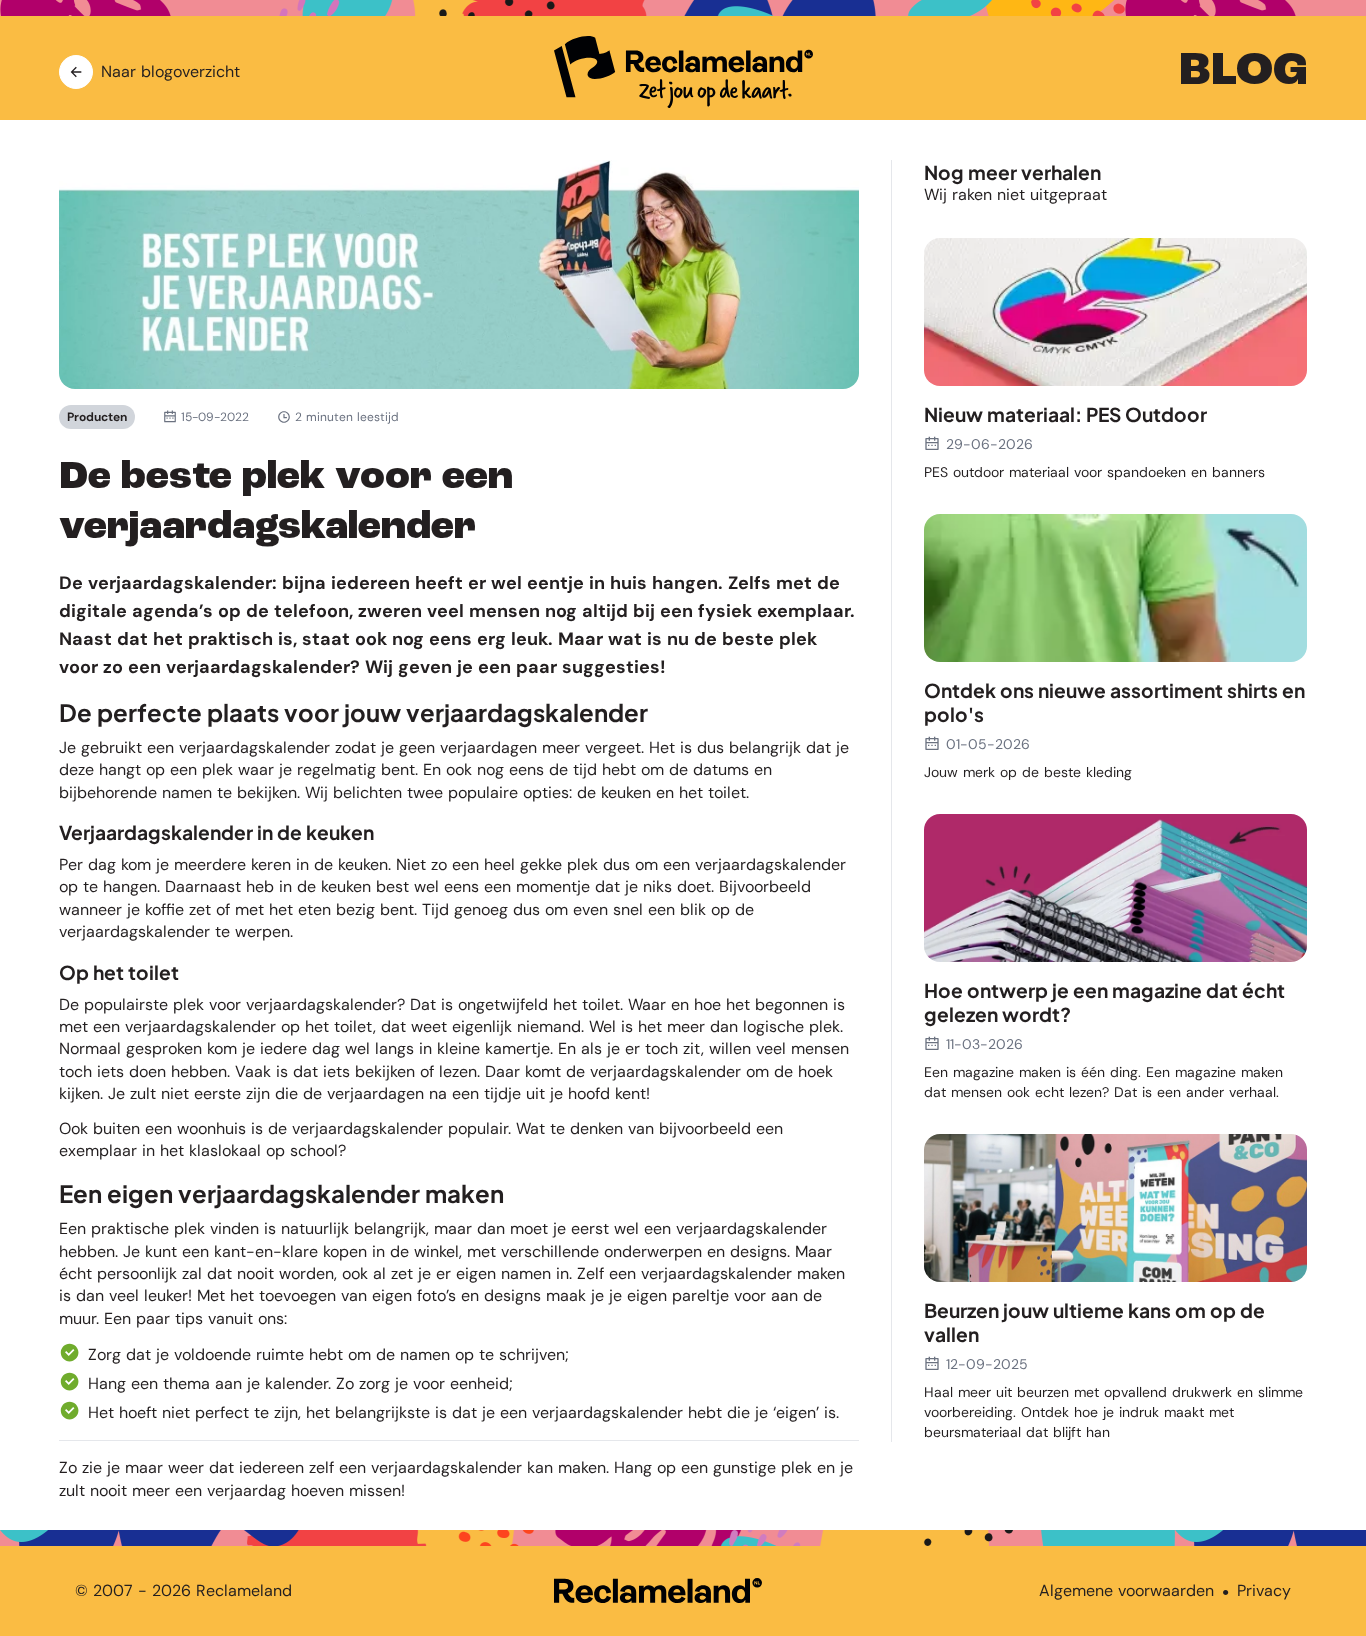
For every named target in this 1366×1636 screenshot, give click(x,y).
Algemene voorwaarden (1126, 1590)
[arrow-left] (76, 72)
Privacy (1264, 1590)
